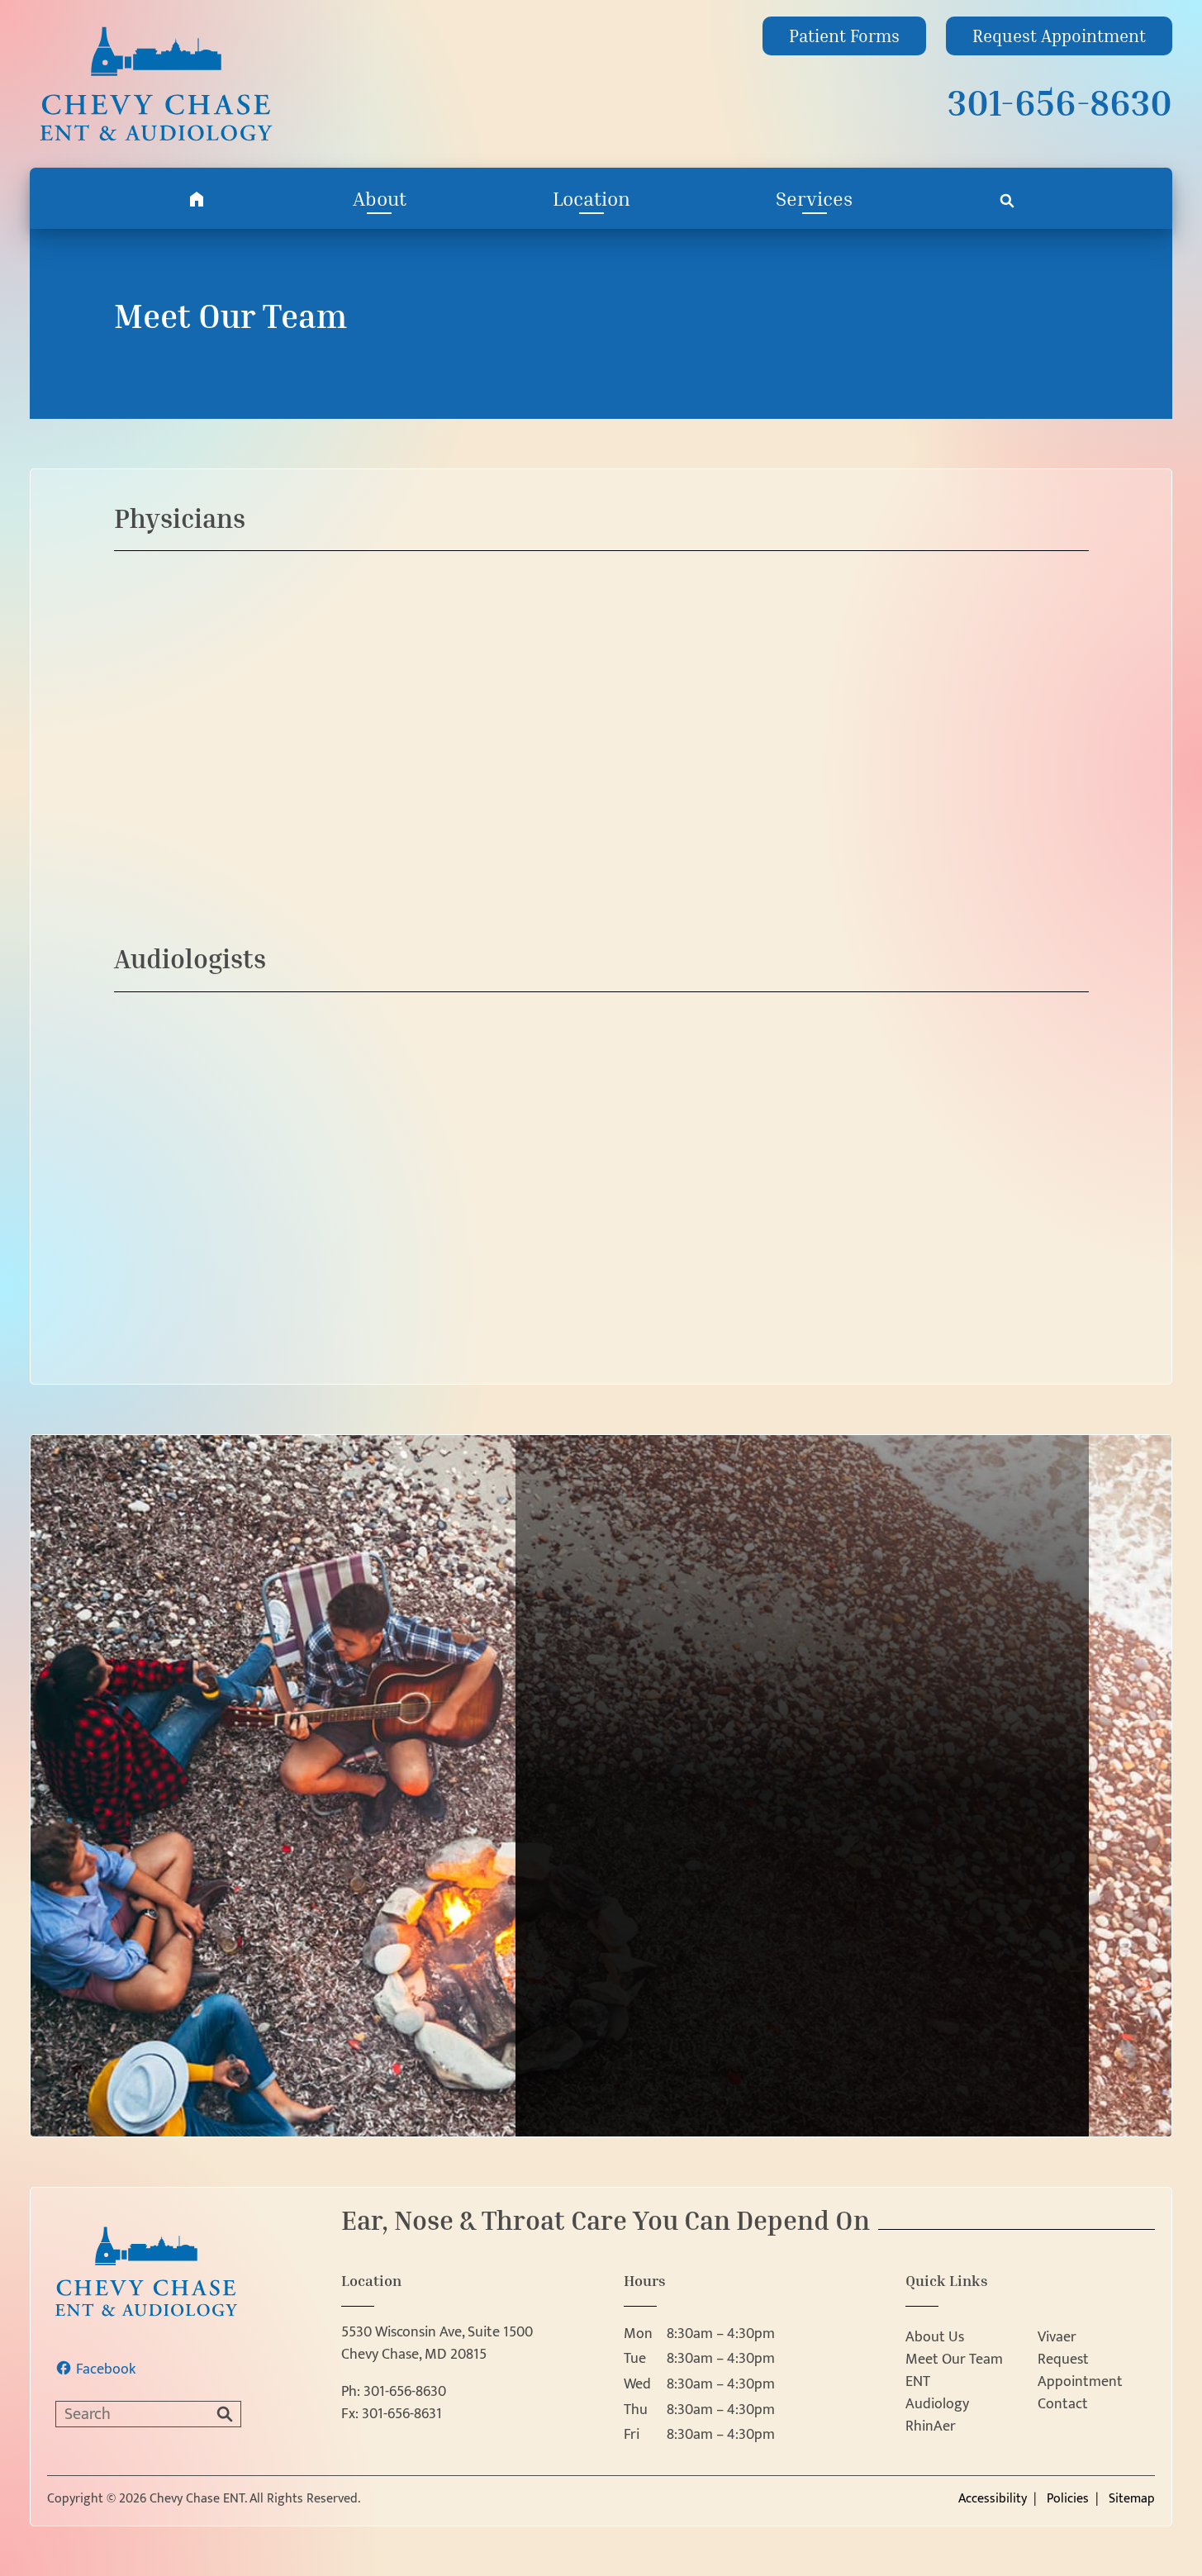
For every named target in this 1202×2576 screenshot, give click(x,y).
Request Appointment (1080, 2371)
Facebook (106, 2370)
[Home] (197, 198)
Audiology (937, 2405)
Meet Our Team (954, 2360)
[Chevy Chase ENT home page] (191, 84)
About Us (935, 2338)
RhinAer (931, 2427)
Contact (1063, 2405)
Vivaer (1057, 2338)
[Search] (1007, 198)
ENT (918, 2382)
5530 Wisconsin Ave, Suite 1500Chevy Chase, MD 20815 (437, 2344)
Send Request (802, 2125)
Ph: (394, 2392)
